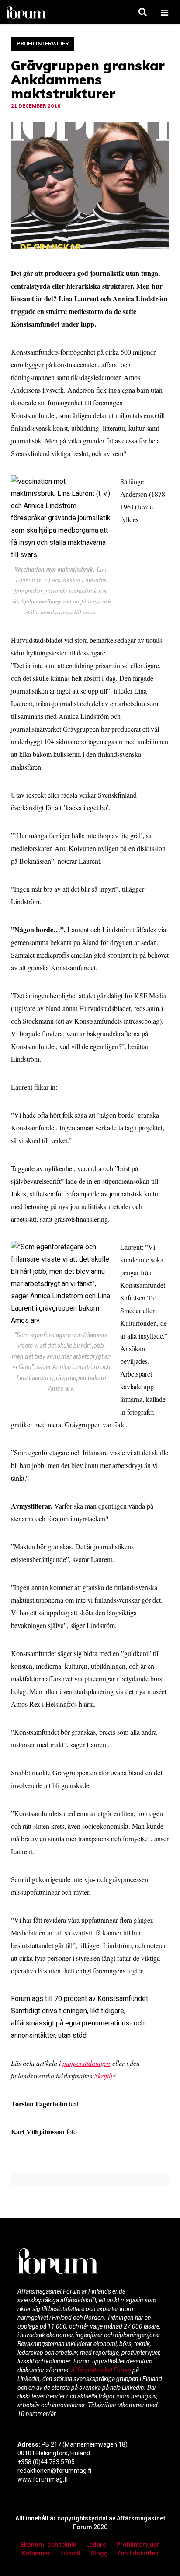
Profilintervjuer (43, 44)
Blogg (99, 2553)
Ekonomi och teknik (48, 2545)
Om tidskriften (138, 2553)
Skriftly (104, 2076)
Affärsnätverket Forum (102, 2370)
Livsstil (70, 2553)
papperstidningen (86, 2063)
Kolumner (36, 2553)
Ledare (96, 2545)
